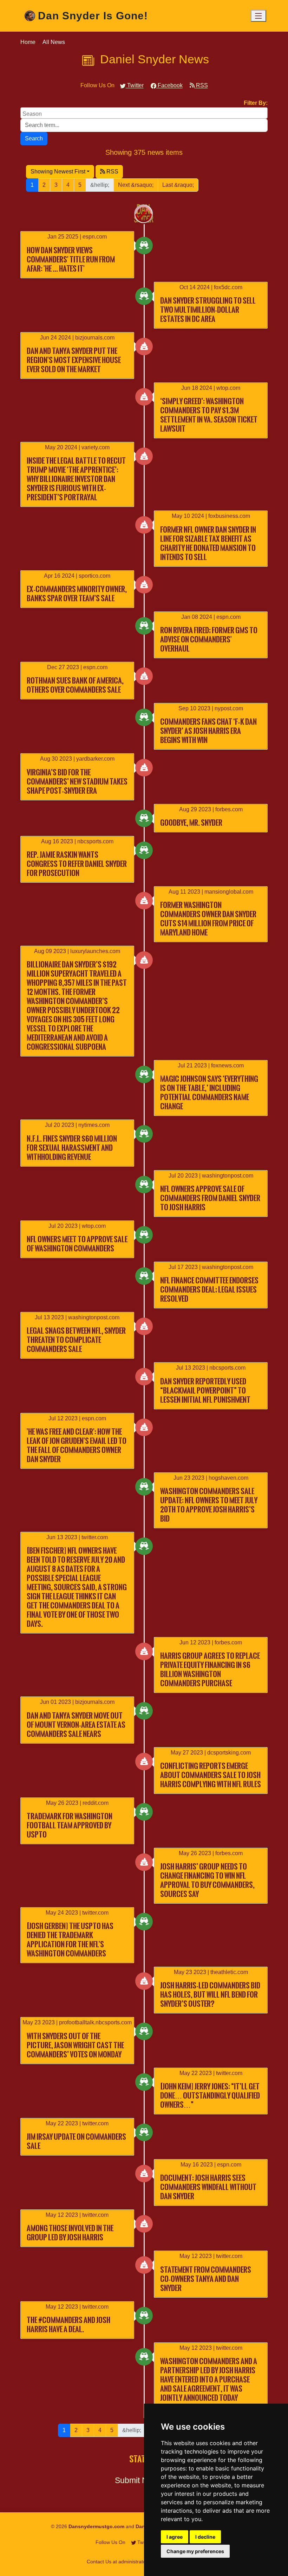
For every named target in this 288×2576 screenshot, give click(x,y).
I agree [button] (175, 2537)
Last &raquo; (178, 185)
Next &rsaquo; (136, 185)
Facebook (169, 85)
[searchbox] (145, 113)
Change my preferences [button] (195, 2551)
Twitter (135, 85)
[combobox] (144, 113)
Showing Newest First (58, 172)
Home (28, 42)
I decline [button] (205, 2537)
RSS (201, 85)
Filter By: (256, 103)
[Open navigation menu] (258, 16)
